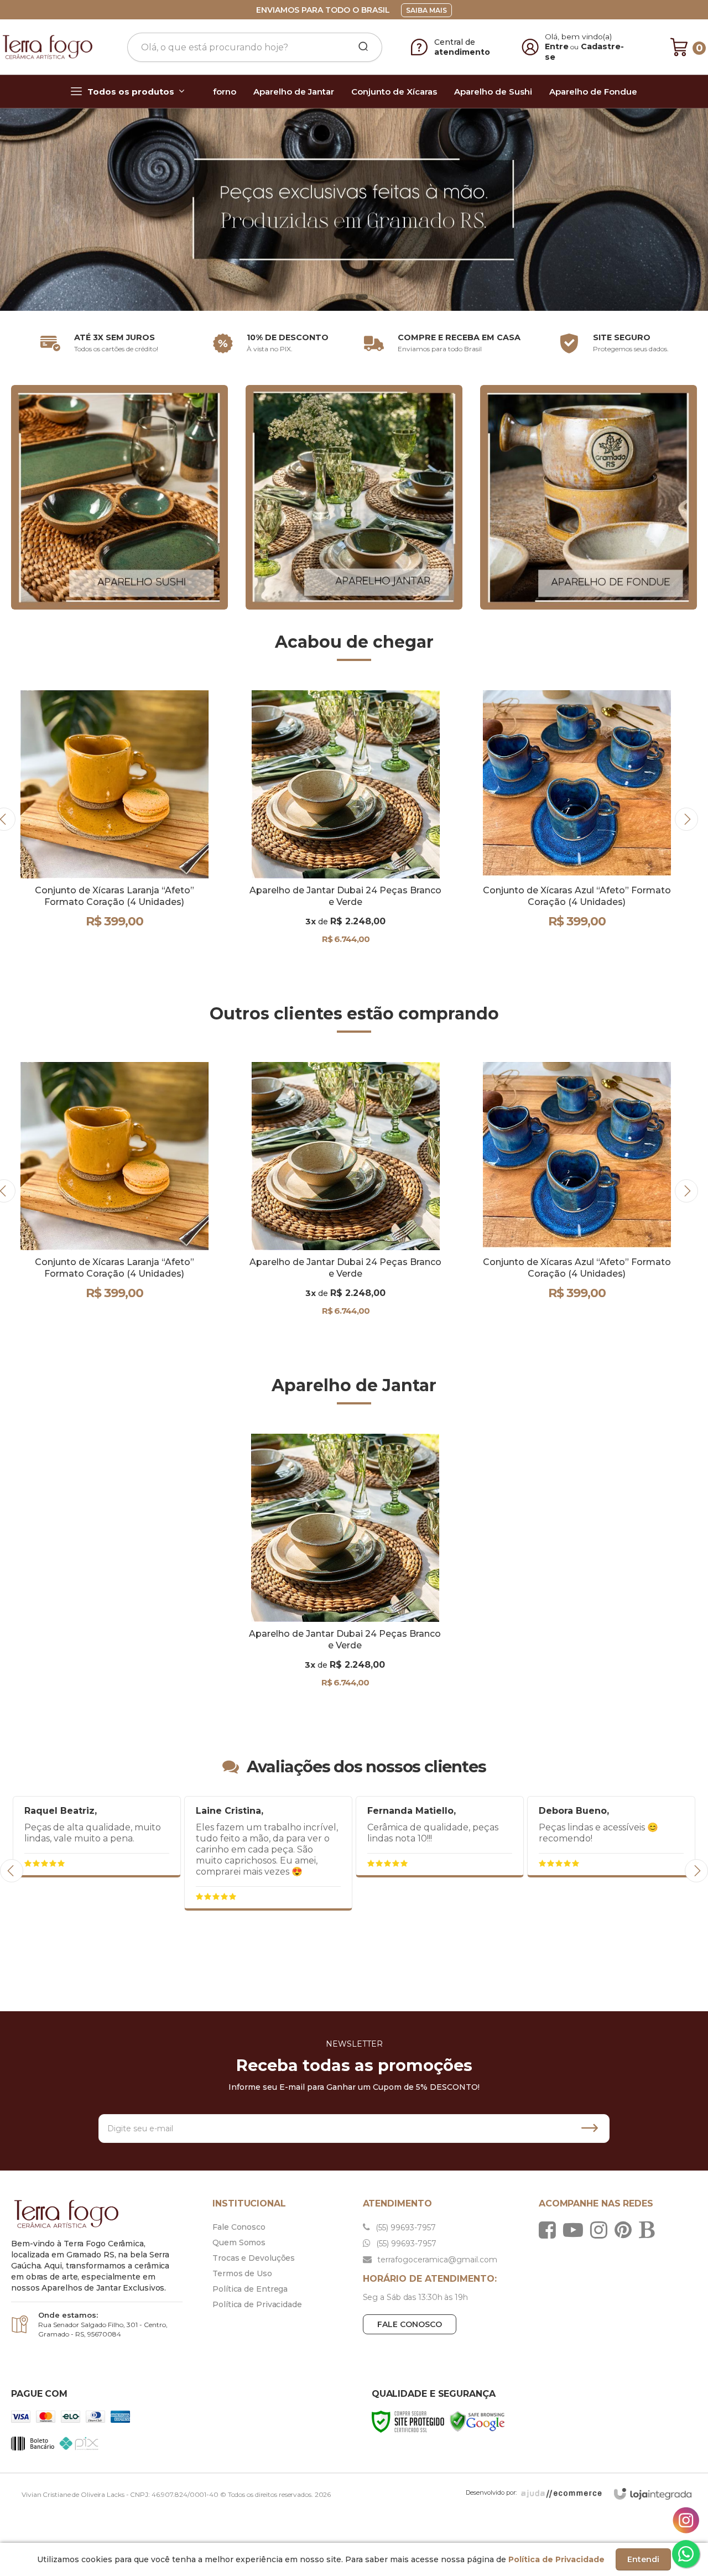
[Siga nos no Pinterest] (626, 2230)
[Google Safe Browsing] (477, 2421)
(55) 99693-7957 (405, 2228)
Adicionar (166, 953)
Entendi (643, 2559)
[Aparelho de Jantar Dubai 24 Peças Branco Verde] (354, 496)
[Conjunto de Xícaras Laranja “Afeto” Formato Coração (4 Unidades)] (114, 1191)
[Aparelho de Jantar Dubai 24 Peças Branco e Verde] (147, 828)
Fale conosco (410, 2324)
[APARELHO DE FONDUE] (589, 496)
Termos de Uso (242, 2273)
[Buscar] (360, 47)
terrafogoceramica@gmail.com (436, 2260)
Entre (557, 46)
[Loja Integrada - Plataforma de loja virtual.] (653, 2494)
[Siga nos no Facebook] (550, 2230)
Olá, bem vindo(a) (579, 37)
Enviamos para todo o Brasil (323, 10)
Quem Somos (239, 2242)
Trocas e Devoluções (254, 2258)
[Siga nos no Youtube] (576, 2230)
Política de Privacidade (257, 2304)
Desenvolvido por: (491, 2492)
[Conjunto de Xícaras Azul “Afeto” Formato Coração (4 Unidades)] (378, 819)
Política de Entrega (250, 2289)
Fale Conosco (239, 2227)
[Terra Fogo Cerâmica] (48, 47)
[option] (354, 209)
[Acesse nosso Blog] (649, 2230)
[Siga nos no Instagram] (602, 2230)
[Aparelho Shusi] (119, 496)
